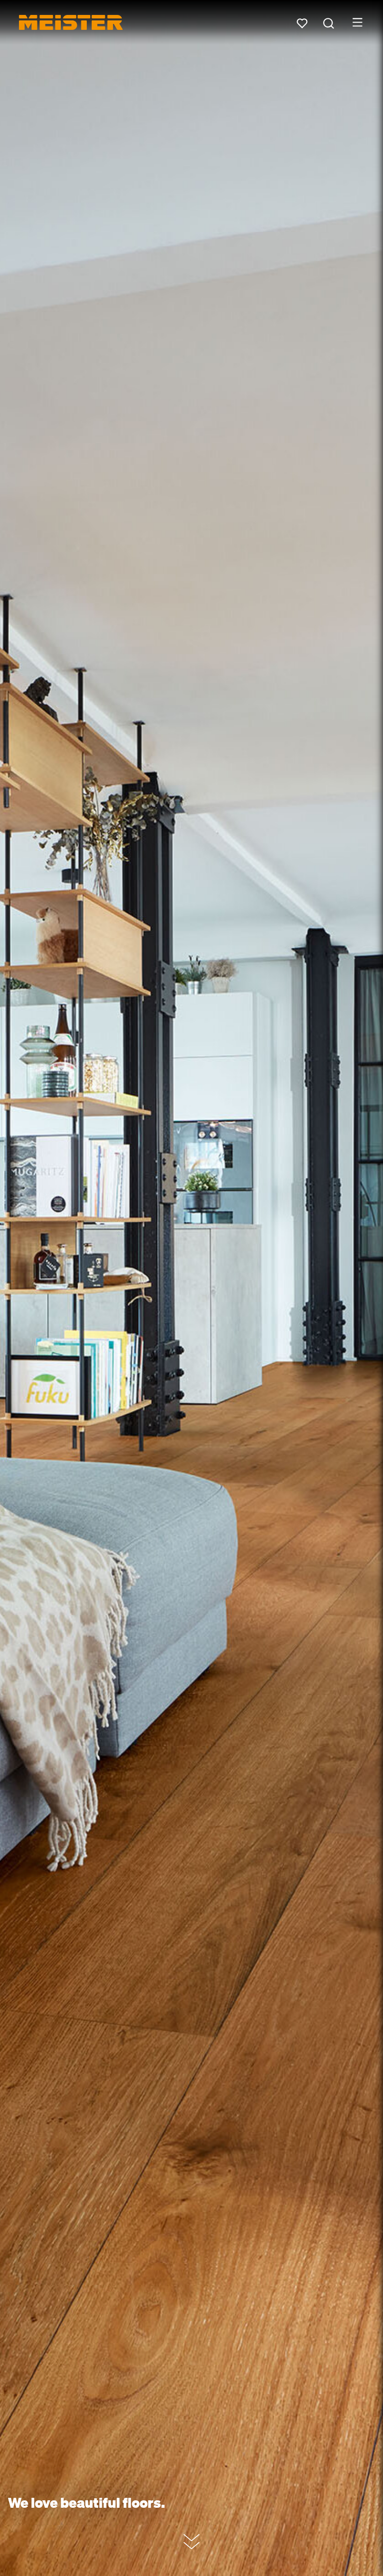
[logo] (71, 22)
